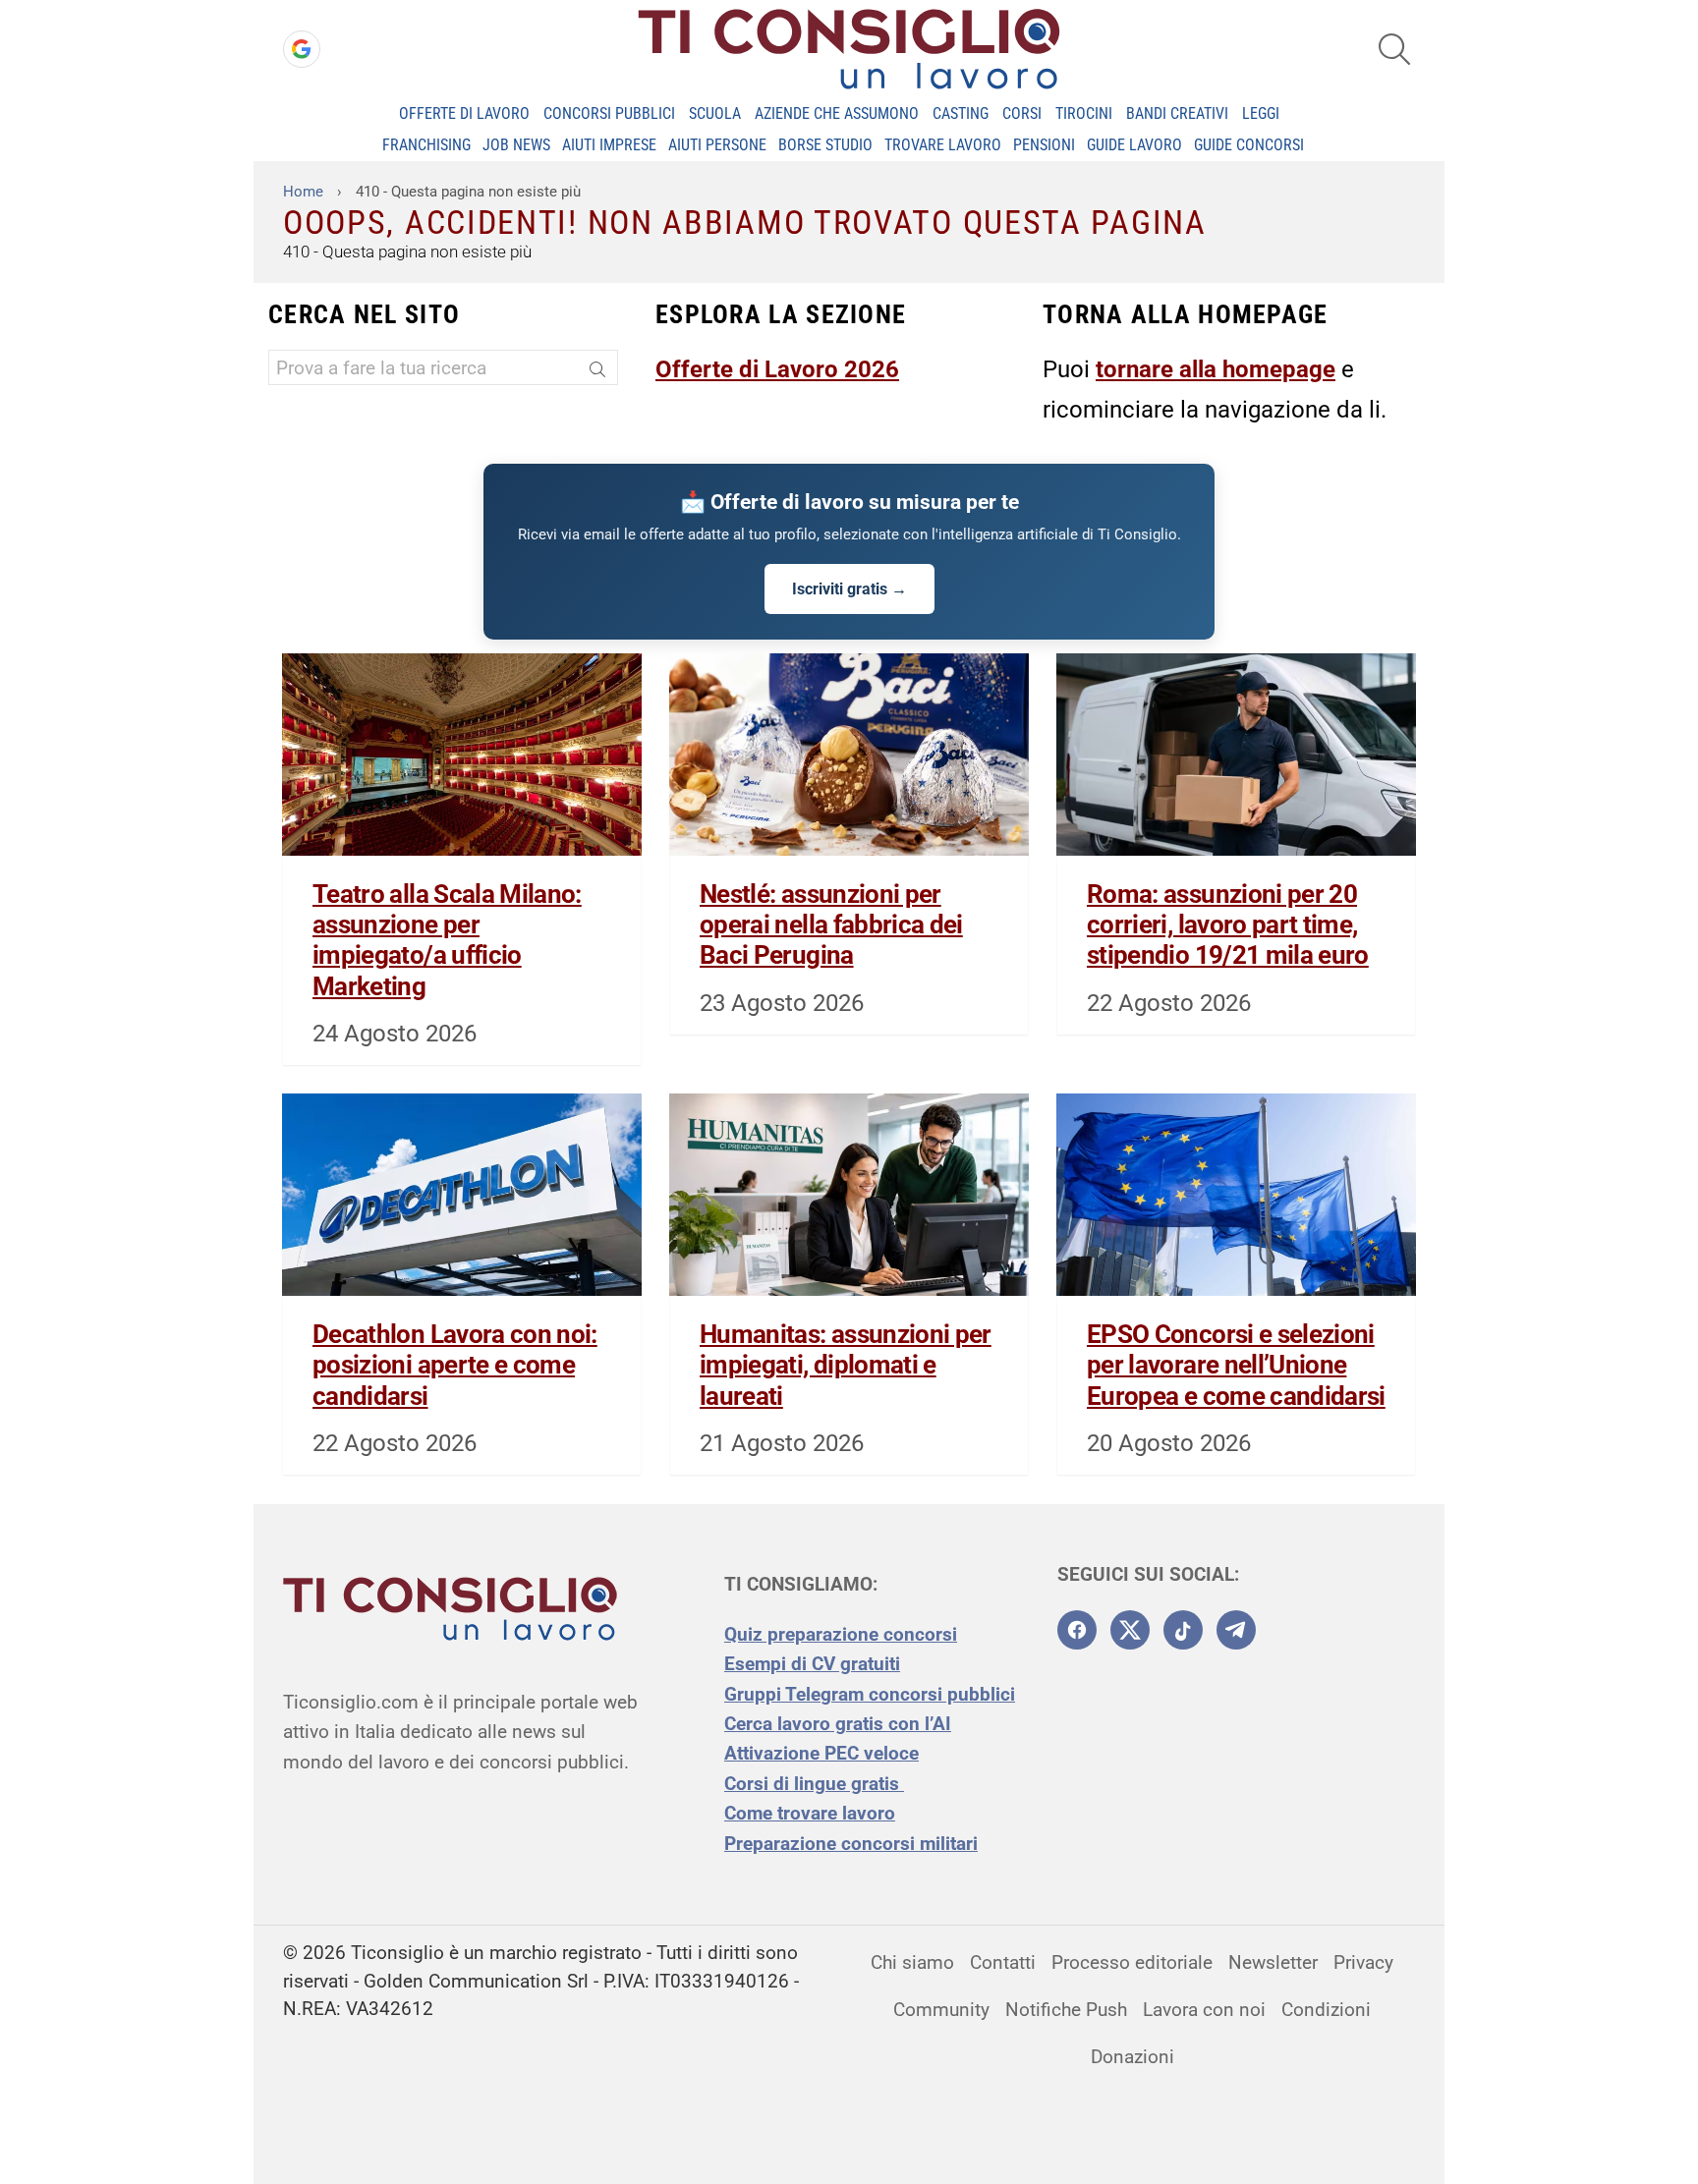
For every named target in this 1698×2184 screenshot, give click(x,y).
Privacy (1363, 1962)
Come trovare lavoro (810, 1813)
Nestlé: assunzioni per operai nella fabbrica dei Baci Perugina (831, 924)
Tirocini (1084, 113)
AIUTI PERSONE (717, 145)
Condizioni (1326, 2010)
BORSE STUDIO (825, 145)
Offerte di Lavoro (464, 113)
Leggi (1261, 113)
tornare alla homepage (1216, 369)
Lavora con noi (1204, 2010)
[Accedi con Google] (302, 49)
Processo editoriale (1132, 1962)
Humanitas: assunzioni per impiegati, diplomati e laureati (846, 1365)
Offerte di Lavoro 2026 (777, 369)
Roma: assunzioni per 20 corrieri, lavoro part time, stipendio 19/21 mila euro (1228, 924)
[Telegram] (1236, 1630)
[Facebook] (1077, 1630)
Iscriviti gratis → (849, 589)
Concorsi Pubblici (609, 113)
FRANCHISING (426, 145)
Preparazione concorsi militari (851, 1844)
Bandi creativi (1177, 113)
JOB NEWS (516, 145)
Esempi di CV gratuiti (812, 1664)
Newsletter (1273, 1962)
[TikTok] (1183, 1630)
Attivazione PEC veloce (821, 1753)
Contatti (1003, 1962)
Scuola (715, 113)
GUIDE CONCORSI (1249, 145)
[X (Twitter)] (1130, 1630)
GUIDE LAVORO (1134, 145)
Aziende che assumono (837, 113)
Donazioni (1132, 2057)
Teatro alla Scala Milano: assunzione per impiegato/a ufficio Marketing (447, 940)
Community (941, 2010)
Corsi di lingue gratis (814, 1784)
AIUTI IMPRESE (609, 145)
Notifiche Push (1066, 2010)
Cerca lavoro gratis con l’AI (838, 1724)
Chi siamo (912, 1962)
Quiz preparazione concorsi (841, 1634)
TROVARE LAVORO (943, 145)
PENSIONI (1044, 145)
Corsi (1022, 113)
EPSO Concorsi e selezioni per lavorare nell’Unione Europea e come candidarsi (1236, 1365)
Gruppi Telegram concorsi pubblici (870, 1694)
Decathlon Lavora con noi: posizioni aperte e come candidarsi (455, 1365)
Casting (961, 113)
